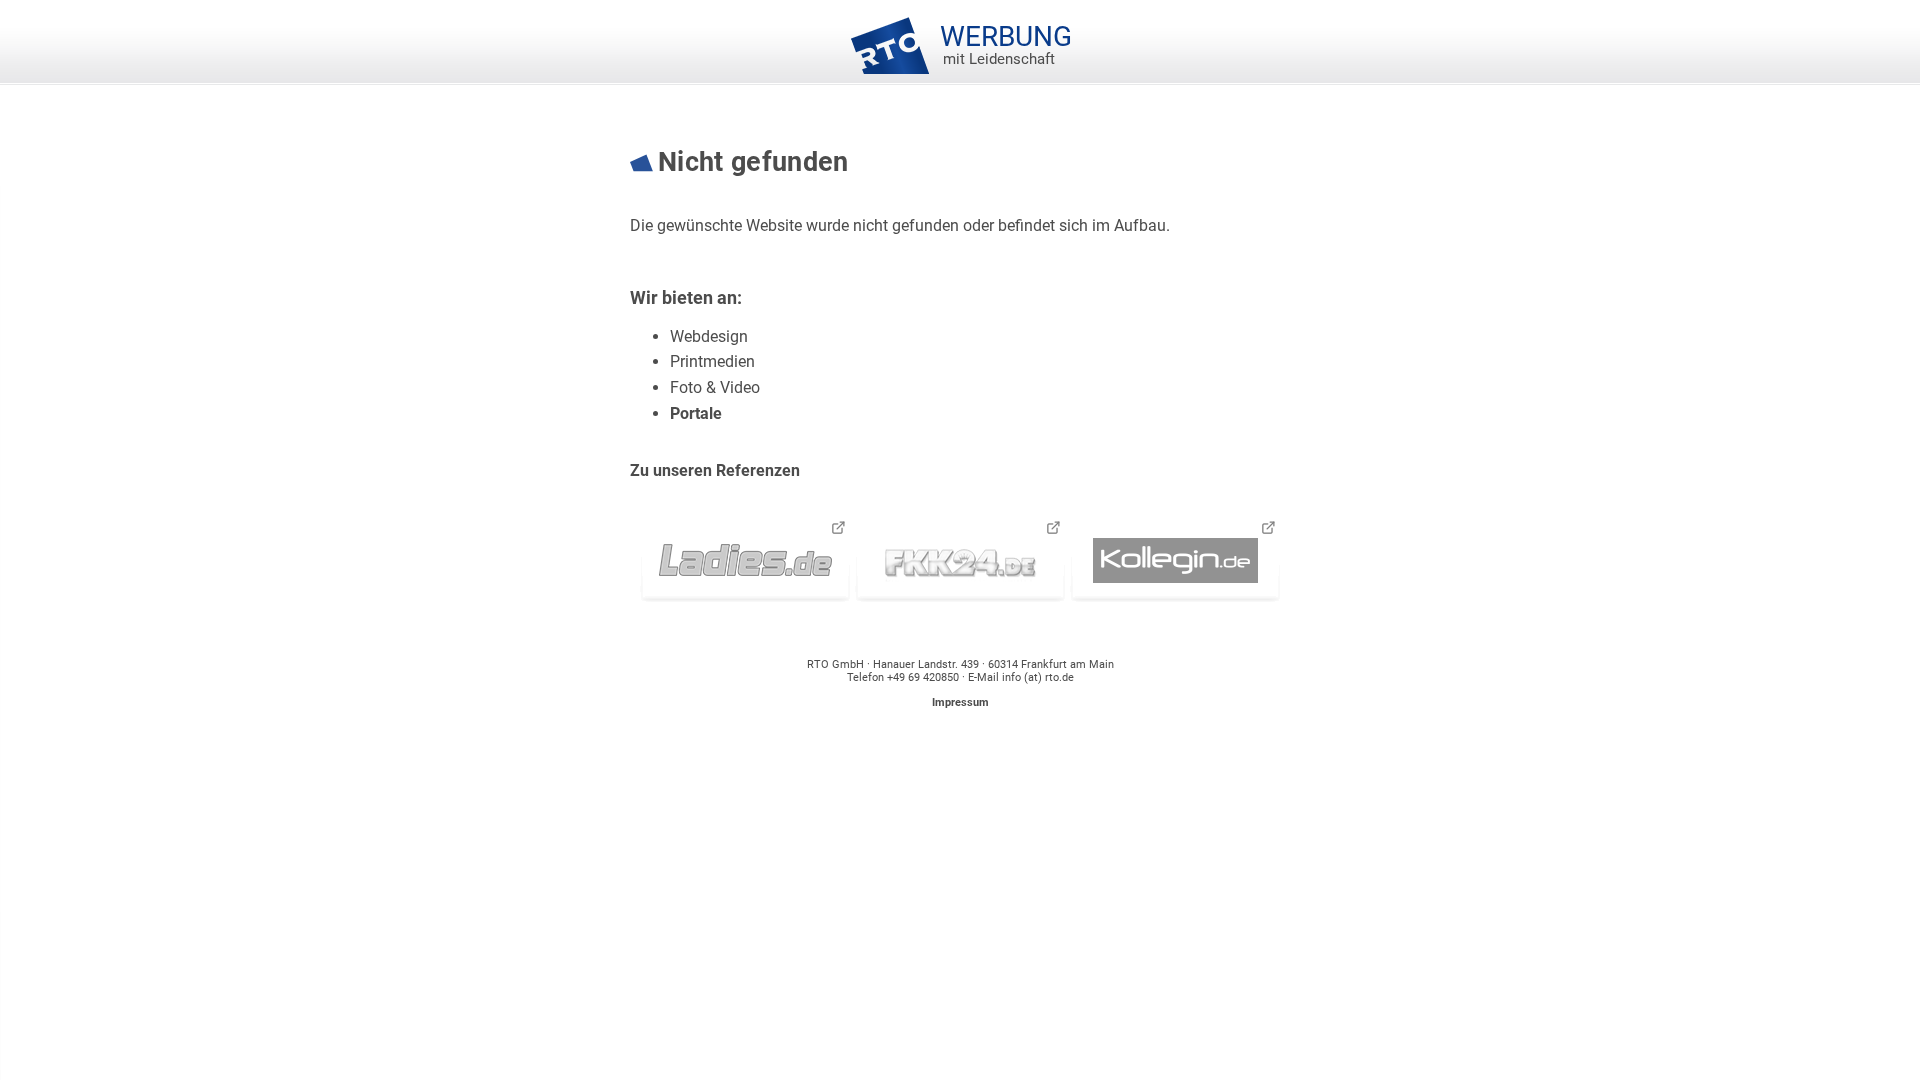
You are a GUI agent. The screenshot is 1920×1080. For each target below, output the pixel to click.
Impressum (960, 702)
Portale (696, 413)
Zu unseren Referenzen (715, 470)
